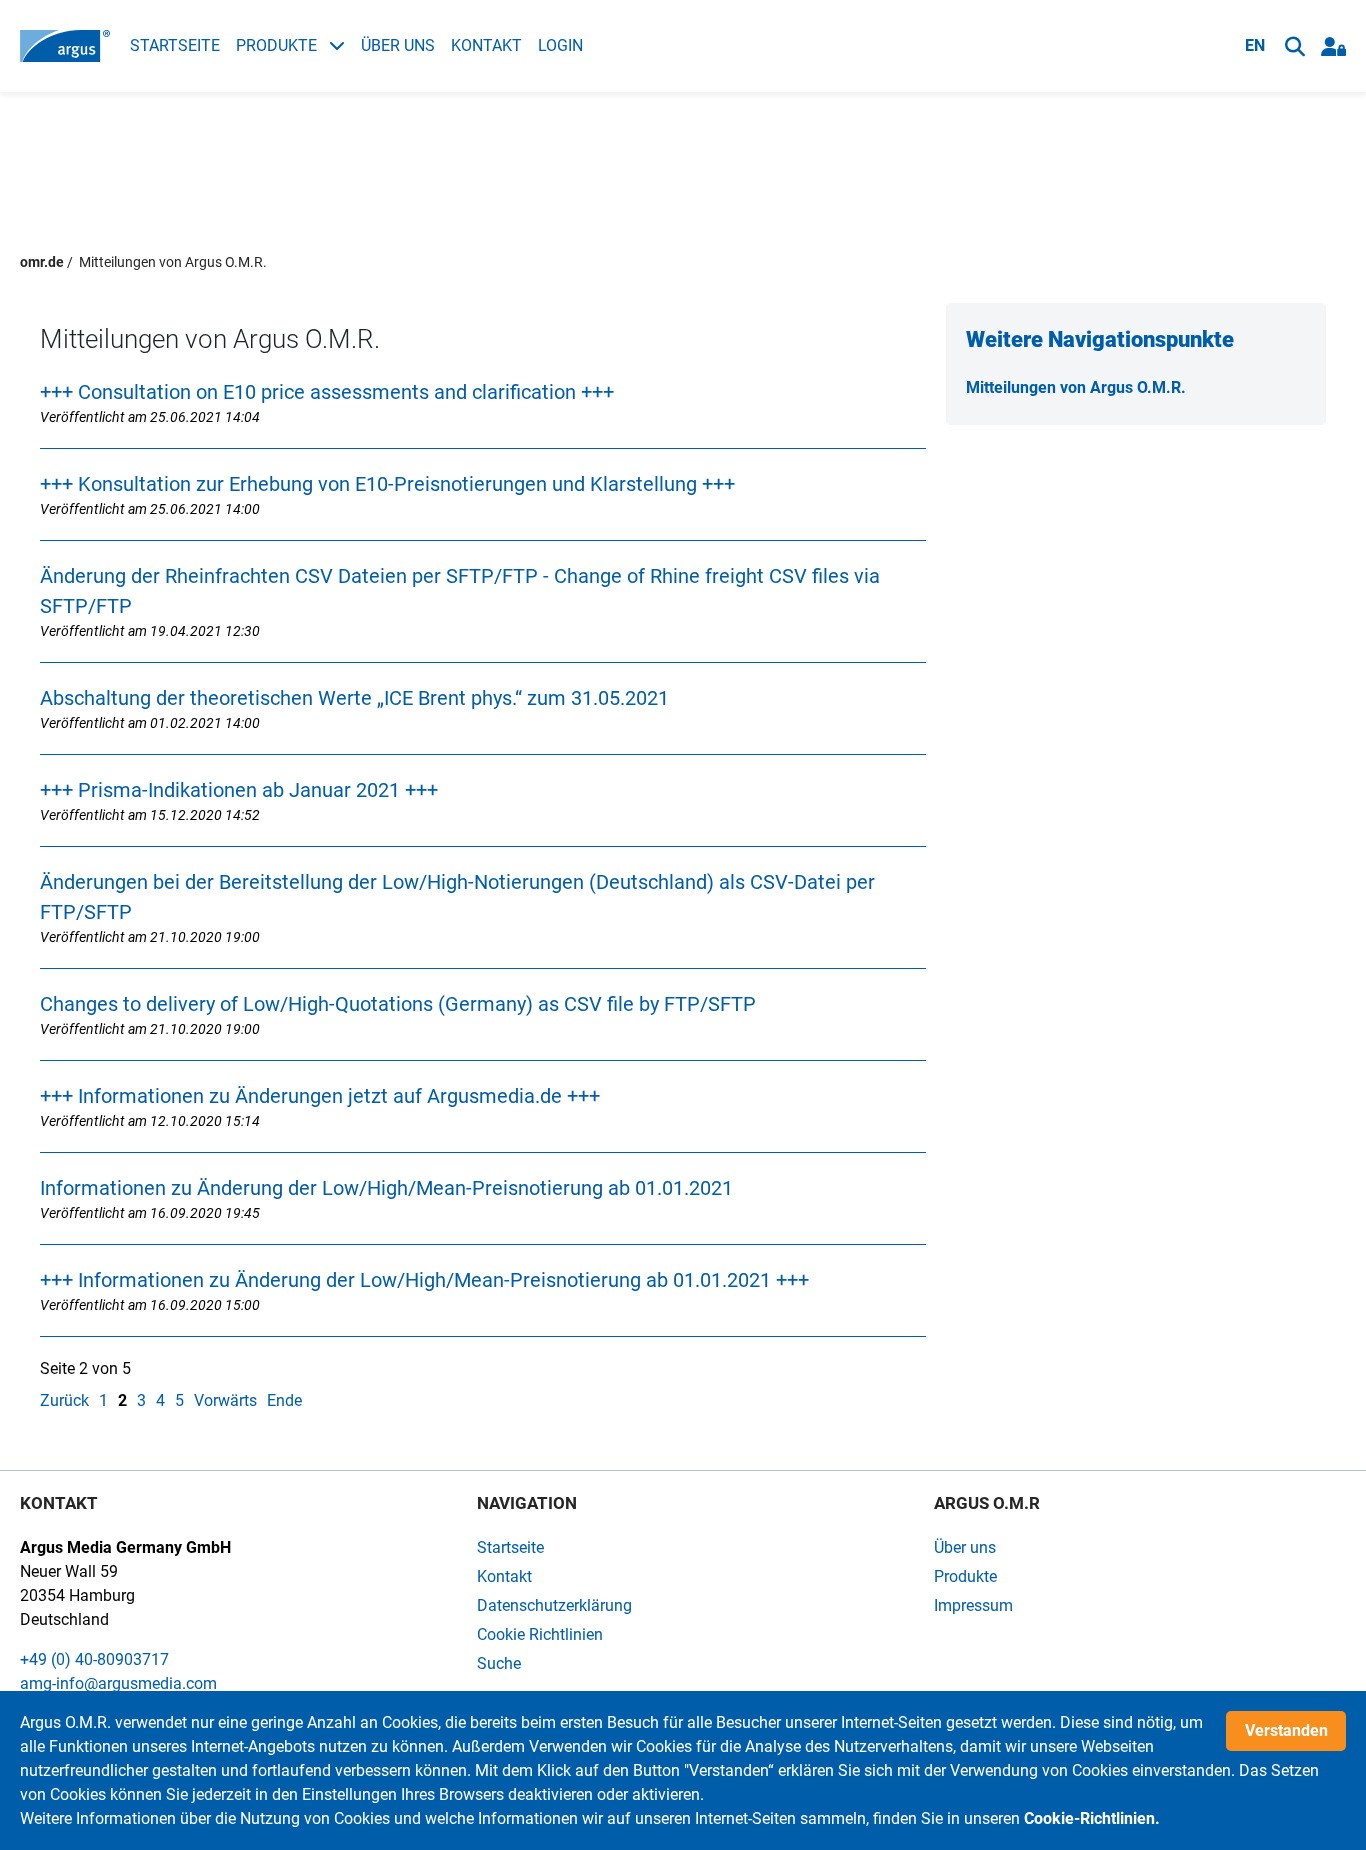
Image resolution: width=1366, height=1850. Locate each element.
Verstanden (1286, 1730)
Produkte (278, 45)
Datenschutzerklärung (554, 1605)
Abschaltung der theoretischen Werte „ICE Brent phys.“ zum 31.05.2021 (354, 698)
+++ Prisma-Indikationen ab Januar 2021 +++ (239, 790)
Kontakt (486, 45)
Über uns (398, 45)
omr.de (42, 262)
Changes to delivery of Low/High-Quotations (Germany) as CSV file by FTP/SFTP (398, 1004)
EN (1255, 45)
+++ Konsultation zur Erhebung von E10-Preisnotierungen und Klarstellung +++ (387, 484)
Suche (499, 1663)
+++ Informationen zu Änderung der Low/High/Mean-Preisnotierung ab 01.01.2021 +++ (424, 1280)
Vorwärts (225, 1400)
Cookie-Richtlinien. (1092, 1818)
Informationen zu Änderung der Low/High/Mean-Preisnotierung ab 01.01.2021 (386, 1188)
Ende (284, 1400)
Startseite (175, 45)
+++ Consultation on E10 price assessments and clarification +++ (327, 392)
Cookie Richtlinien (540, 1634)
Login (560, 45)
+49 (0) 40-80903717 (94, 1659)
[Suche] (1295, 46)
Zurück (64, 1400)
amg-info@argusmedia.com (118, 1683)
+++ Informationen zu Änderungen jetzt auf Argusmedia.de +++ (320, 1096)
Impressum (973, 1605)
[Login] (1333, 46)
